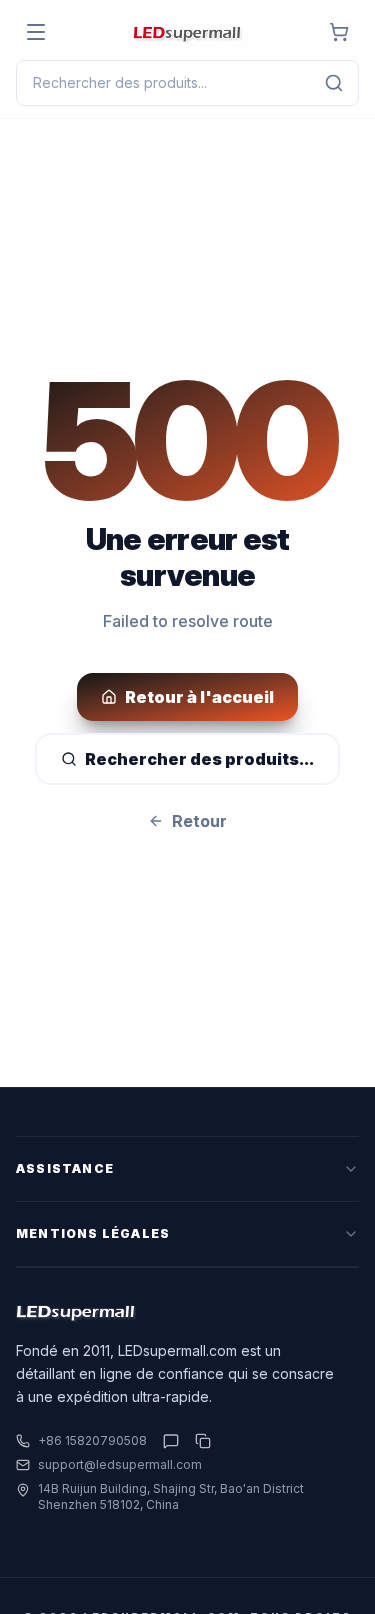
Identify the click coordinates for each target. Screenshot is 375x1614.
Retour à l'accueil (199, 697)
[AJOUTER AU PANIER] (339, 32)
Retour (199, 821)
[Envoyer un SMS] (171, 1441)
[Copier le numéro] (199, 1441)
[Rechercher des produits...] (334, 83)
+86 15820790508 (92, 1440)
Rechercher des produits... (199, 759)
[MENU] (36, 32)
